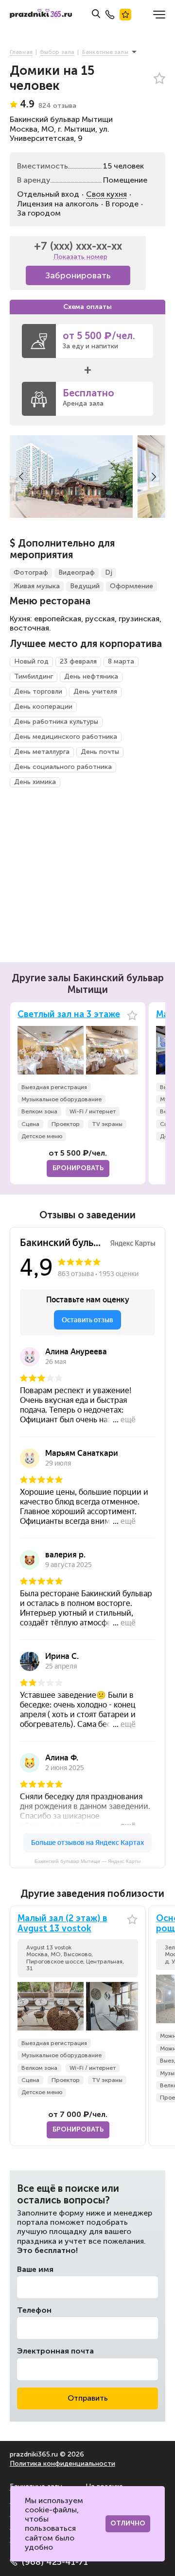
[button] (21, 477)
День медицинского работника (66, 737)
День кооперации (43, 707)
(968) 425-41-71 (55, 2562)
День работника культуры (56, 722)
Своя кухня (106, 194)
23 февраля (78, 661)
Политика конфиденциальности (62, 2464)
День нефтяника (91, 676)
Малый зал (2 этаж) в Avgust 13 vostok (62, 1924)
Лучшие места (125, 15)
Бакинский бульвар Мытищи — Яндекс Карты (87, 1861)
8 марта (121, 661)
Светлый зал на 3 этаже (69, 1015)
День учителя (95, 691)
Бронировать (78, 1168)
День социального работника (63, 767)
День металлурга (42, 752)
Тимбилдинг (34, 676)
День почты (100, 752)
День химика (35, 782)
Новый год (31, 661)
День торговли (38, 691)
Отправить (88, 2398)
